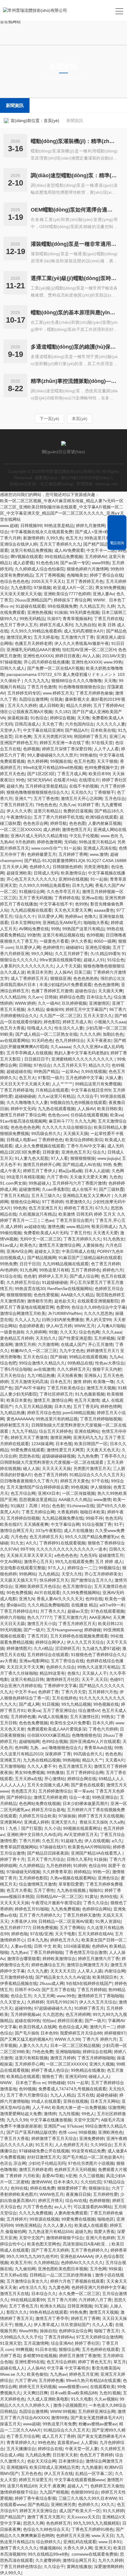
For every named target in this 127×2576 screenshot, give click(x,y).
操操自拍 (48, 2331)
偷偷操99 (55, 1009)
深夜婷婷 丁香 (58, 1754)
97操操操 (67, 1816)
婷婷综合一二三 (82, 1568)
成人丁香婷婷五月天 (29, 978)
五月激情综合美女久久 (27, 2281)
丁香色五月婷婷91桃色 (92, 2529)
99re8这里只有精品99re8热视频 (53, 767)
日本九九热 (38, 1940)
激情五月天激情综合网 (59, 1245)
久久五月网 (44, 1996)
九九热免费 (88, 1456)
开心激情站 (55, 1779)
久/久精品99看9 (105, 954)
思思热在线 (29, 1456)
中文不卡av (25, 1692)
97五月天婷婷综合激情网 (99, 2337)
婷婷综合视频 (62, 718)
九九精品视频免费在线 (63, 1518)
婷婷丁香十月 (12, 1859)
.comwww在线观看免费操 (94, 2554)
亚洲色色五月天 (76, 1152)
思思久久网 (33, 2523)
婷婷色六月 (113, 1270)
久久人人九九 (27, 1320)
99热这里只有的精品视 (57, 1419)
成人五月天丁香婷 (58, 2436)
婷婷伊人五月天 (53, 1276)
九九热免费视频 (65, 1909)
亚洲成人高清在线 (100, 848)
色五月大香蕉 (12, 1028)
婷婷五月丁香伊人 (40, 1171)
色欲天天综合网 (42, 2461)
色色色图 (77, 823)
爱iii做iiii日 (16, 1605)
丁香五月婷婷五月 (17, 805)
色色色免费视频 (33, 1723)
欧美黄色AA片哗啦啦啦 (89, 1847)
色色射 (30, 1276)
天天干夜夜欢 (99, 1040)
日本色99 (49, 2033)
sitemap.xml (106, 484)
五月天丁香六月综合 (46, 1859)
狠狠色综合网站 (25, 1202)
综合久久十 (25, 916)
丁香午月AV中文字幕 (86, 1146)
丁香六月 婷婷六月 (100, 2039)
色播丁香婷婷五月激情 (52, 991)
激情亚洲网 (61, 1437)
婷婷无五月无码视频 (38, 2387)
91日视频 (51, 1704)
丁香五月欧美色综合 (66, 1388)
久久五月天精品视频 (33, 1406)
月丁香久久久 (53, 1611)
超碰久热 (15, 786)
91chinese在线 (80, 1506)
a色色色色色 (66, 1555)
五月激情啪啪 (12, 1766)
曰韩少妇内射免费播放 (63, 1320)
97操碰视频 (11, 662)
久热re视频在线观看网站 (73, 1878)
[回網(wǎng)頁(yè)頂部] (117, 522)
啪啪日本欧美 (92, 1512)
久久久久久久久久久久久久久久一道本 (71, 1549)
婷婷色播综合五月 (48, 1965)
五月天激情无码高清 (29, 1382)
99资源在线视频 (44, 2219)
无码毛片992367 (61, 2002)
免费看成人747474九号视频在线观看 (72, 2089)
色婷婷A (99, 1946)
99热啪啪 (71, 1760)
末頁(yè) (80, 419)
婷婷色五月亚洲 (84, 2374)
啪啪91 (96, 1890)
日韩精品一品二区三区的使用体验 (61, 2275)
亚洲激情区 (99, 1003)
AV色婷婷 (9, 1270)
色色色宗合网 (35, 823)
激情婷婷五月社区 (63, 1679)
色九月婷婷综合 (70, 1040)
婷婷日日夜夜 (68, 656)
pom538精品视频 (79, 1413)
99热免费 (9, 1264)
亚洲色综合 (108, 1878)
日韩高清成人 (27, 724)
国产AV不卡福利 (30, 1388)
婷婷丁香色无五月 (95, 2362)
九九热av (19, 1952)
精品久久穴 (99, 1065)
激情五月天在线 (14, 2294)
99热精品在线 (80, 1363)
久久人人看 (102, 2325)
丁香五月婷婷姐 (92, 1990)
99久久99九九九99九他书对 (32, 2256)
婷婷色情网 (111, 1406)
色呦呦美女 (77, 575)
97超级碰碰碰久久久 (53, 2008)
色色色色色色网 (25, 1127)
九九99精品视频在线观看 (66, 1264)
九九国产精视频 (54, 2492)
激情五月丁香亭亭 (52, 2318)
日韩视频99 (31, 526)
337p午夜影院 (48, 1531)
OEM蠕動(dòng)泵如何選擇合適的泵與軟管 (74, 210)
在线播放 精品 (84, 1605)
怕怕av (49, 2021)
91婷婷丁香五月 (89, 2008)
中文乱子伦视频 (84, 836)
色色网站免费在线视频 (40, 1803)
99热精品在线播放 (88, 2070)
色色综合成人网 (73, 2027)
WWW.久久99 (67, 2039)
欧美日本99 (99, 774)
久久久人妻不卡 (42, 1766)
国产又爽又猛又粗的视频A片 (26, 2039)
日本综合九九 (99, 997)
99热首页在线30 (30, 1289)
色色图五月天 (24, 1791)
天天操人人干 (95, 1673)
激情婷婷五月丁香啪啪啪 (100, 1996)
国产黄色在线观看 (87, 1785)
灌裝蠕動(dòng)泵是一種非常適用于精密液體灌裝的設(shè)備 (74, 244)
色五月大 (74, 538)
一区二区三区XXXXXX (20, 830)
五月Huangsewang (64, 1630)
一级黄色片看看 (54, 941)
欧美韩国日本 (105, 1977)
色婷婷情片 (53, 947)
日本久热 (63, 1406)
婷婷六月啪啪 (12, 1617)
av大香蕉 (8, 1661)
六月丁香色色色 (38, 2207)
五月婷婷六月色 (103, 1692)
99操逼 (115, 2269)
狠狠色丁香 (52, 2076)
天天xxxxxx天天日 (83, 2517)
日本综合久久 (44, 2294)
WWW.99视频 (63, 2411)
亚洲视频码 (17, 2467)
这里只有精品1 (47, 811)
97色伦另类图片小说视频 (91, 2163)
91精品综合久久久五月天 (66, 2430)
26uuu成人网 (52, 1983)
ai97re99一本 (112, 1605)
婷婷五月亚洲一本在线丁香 (64, 743)
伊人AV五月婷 (59, 1326)
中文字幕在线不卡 (56, 904)
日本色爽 (23, 736)
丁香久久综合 (96, 1903)
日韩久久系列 (79, 1859)
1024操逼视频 (76, 1946)
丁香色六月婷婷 (103, 1729)
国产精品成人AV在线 (82, 1165)
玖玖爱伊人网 (50, 916)
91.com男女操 (13, 1183)
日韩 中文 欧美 (48, 1946)
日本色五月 (61, 1382)
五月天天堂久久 (98, 1016)
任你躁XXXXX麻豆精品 (48, 1735)
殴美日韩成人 (104, 1227)
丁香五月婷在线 (108, 619)
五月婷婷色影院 (33, 1878)
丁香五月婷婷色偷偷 (94, 693)
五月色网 (98, 2269)
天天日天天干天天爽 (25, 1667)
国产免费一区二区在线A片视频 (55, 668)
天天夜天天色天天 (103, 1450)
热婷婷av (73, 916)
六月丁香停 (57, 1177)
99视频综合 (109, 1568)
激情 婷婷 (82, 1382)
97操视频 (42, 588)
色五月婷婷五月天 (46, 1537)
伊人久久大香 (19, 811)
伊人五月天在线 (58, 2473)
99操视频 (87, 2132)
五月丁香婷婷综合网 (85, 1772)
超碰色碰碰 (107, 2095)
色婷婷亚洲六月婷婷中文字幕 (98, 2287)
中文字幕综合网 (65, 1524)
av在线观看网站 (15, 1040)
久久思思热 (53, 2014)
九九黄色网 (59, 2287)
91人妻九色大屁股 (32, 1158)
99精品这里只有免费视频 (98, 1084)
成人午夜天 (10, 1171)
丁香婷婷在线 (67, 898)
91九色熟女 (114, 1239)
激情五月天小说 (42, 1624)
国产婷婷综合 (19, 1797)
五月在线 (86, 2095)
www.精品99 (78, 1227)
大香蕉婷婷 (67, 1512)
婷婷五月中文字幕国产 (86, 1009)
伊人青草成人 (46, 2325)
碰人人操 (31, 1468)
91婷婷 (80, 1866)
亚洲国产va (54, 2126)
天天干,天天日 (95, 1679)
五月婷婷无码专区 (24, 693)
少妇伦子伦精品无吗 (47, 2163)
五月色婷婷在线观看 (100, 2349)
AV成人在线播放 (53, 1717)
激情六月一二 (102, 2027)
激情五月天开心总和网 (82, 799)
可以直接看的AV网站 (93, 2207)
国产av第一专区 (75, 563)
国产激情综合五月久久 (92, 1580)
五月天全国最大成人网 (48, 1785)
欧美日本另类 (40, 972)
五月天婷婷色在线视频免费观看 (79, 1636)
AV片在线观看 (47, 1593)
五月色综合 (115, 799)
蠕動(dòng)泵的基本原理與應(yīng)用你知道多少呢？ (74, 313)
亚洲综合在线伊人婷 (19, 544)
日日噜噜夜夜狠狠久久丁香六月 (29, 1481)
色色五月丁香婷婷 (96, 2455)
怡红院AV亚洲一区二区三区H (89, 650)
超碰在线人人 (12, 2368)
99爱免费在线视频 (78, 2219)
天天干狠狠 (107, 761)
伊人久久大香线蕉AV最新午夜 (82, 643)
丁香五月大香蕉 (14, 2138)
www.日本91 (110, 2542)
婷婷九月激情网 (90, 526)
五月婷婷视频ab (25, 2014)
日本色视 (64, 1444)
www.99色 (66, 1996)
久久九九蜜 (38, 1971)
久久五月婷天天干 (70, 1065)
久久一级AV (49, 1003)
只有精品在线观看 (52, 1090)
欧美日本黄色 (19, 1400)
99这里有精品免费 (88, 2151)
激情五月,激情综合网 (53, 1400)
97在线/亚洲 (41, 1934)
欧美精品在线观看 (23, 2076)
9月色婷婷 (25, 842)
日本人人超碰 (97, 1171)
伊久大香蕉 (81, 941)
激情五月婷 (25, 1344)
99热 (56, 929)
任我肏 (56, 699)
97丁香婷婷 (53, 1202)
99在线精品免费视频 (63, 557)
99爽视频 (24, 2349)
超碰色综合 (85, 991)
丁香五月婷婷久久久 (82, 1239)
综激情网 (116, 2107)
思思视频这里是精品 (38, 1500)
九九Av (116, 1357)
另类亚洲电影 (96, 867)
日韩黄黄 (51, 1152)
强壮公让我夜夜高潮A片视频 (26, 712)
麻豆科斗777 (61, 1121)
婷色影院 (52, 1022)
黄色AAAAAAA (20, 1419)
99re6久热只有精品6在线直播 (93, 2380)
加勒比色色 (113, 1034)
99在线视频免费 (62, 606)
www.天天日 (103, 2536)
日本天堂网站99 (25, 923)
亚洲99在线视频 (73, 879)
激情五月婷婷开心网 (42, 1165)
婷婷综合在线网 (97, 2052)
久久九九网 (85, 1121)
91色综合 (39, 718)
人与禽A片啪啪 (111, 1326)
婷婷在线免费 (43, 2188)
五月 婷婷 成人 (109, 1562)
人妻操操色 (93, 1245)
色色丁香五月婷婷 (51, 1475)
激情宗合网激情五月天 (87, 1965)
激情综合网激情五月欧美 (23, 1313)
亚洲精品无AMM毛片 (62, 923)
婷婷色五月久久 (65, 1940)
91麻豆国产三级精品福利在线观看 (90, 1258)
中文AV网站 (11, 1562)
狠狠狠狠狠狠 (19, 1295)
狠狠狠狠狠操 (83, 1158)
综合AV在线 (76, 2201)
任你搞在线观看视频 (89, 1115)
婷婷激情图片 (19, 1648)
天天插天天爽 (110, 991)
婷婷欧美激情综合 (59, 1959)
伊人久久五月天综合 (85, 1642)
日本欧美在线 (103, 730)
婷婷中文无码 (23, 1109)
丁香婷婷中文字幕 (60, 1686)
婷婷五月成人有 (77, 1022)
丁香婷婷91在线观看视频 (62, 1543)
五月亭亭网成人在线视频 (29, 1053)
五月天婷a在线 (28, 1779)
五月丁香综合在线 (67, 1661)
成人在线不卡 (84, 1189)
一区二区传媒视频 (79, 1493)
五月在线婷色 (64, 1698)
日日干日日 (30, 1264)
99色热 (20, 1208)
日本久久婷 (103, 1723)
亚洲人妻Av (103, 594)
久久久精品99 (13, 997)
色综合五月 (21, 1996)
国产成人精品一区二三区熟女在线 (46, 1034)
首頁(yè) (52, 121)
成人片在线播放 (78, 1531)
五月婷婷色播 (23, 1717)
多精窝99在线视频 (40, 2356)
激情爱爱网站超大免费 (21, 2114)
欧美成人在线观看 (91, 2225)
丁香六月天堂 (74, 1692)
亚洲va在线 (92, 898)
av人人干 (63, 2207)
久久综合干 (87, 1096)
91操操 (61, 612)
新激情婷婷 (33, 538)
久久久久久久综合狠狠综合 (67, 1127)
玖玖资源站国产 (75, 2325)
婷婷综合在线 (50, 2449)
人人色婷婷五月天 (71, 2145)
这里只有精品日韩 (27, 1679)
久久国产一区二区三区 (60, 1016)
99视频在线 (61, 761)
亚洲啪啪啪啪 (68, 2052)
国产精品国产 (12, 2517)
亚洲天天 (103, 2548)
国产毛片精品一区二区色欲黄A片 (93, 2157)
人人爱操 (89, 2442)
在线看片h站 (65, 780)
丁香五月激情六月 (70, 1617)
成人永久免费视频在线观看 (40, 1146)
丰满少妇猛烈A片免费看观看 (65, 985)
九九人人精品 (63, 2095)
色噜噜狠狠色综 (86, 1735)
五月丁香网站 (72, 1928)
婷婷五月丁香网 (85, 2318)
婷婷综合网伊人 (50, 1642)
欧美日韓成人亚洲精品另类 (54, 2467)
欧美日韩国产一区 (91, 1444)
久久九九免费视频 (35, 2213)
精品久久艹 (92, 1760)
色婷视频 (31, 749)
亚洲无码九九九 (88, 1437)
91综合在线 (11, 1276)
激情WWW (41, 2182)
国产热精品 (38, 2505)
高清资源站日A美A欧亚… (86, 2244)
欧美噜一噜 (104, 1382)
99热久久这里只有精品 (98, 1667)
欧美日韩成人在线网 (38, 2027)
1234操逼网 (42, 1444)
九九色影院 (21, 588)
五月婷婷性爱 (105, 2194)
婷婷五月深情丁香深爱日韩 (67, 749)
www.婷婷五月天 (58, 693)
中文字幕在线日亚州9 (91, 1090)
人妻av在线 (21, 1946)
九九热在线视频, (72, 1890)
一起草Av (70, 1071)
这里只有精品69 (22, 2486)
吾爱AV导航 (53, 2176)
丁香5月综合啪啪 (16, 1369)
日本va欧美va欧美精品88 (74, 2393)
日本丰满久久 (66, 2182)
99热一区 (101, 1872)
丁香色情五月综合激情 (86, 1952)
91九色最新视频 (90, 1394)
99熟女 (108, 1717)
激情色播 (56, 1227)
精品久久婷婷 (79, 705)
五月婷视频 (104, 1338)
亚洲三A (117, 736)
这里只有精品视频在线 (63, 935)
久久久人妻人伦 (58, 2225)
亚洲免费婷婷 (92, 2138)
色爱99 (63, 1307)
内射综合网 (115, 1971)
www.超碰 (9, 526)
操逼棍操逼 (18, 718)
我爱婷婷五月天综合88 (81, 2033)
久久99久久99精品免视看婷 (36, 631)
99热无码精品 (32, 619)
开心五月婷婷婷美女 (103, 1574)
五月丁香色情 (46, 799)
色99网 (21, 1748)
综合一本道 (79, 1797)
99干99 (27, 1549)
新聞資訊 (15, 105)
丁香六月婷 (29, 1841)
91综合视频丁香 (97, 1524)
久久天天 (68, 1332)
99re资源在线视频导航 (60, 960)
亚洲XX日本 (49, 1493)
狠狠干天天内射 (107, 1369)
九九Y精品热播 (41, 1375)
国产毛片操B (26, 2033)
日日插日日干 (37, 1059)
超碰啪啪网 (29, 1741)
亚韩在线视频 (76, 2101)
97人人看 (59, 1158)
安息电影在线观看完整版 (23, 1568)
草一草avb (83, 1791)
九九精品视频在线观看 (31, 910)
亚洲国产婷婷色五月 (19, 743)
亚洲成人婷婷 (36, 1822)
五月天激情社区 (84, 1717)
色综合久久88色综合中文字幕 (99, 1307)
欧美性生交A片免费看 (70, 1723)
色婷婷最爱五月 (42, 854)
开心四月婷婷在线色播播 (46, 662)
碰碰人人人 (99, 2076)
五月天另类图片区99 (53, 736)
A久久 (31, 1543)
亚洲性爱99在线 (30, 2362)
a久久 (117, 1841)
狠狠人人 (23, 2325)
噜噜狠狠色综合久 (65, 1748)
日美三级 (82, 972)
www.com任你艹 (46, 848)
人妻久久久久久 (33, 2045)
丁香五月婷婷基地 (17, 1090)
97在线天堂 (102, 743)
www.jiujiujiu (109, 1158)
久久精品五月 (92, 606)
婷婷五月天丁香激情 (29, 1437)
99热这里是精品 (59, 526)
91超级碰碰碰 (55, 1282)
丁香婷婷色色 (51, 1140)
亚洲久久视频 (102, 2064)
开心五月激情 (100, 1344)
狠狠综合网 (69, 2349)
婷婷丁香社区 (87, 2343)
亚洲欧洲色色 (110, 2132)
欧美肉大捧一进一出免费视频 (79, 2107)
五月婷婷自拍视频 (23, 1518)
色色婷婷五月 (58, 2523)
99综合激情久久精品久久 (42, 1363)
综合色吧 (8, 1363)
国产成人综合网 (84, 1276)
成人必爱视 (23, 563)
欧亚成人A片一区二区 (73, 588)
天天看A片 (115, 1760)
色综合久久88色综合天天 (46, 2529)
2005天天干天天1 (48, 581)
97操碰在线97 (53, 1847)
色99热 (82, 904)
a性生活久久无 (32, 2287)
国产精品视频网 (42, 1258)
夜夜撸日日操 (78, 2194)
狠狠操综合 (99, 2188)
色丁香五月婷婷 (105, 1264)
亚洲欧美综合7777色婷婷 (67, 594)
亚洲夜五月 (10, 1760)
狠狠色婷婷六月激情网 (87, 569)
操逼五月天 (10, 2424)
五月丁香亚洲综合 (59, 1710)
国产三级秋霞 (111, 1189)
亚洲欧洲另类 (63, 2505)
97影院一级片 (51, 1078)
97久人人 (56, 1568)
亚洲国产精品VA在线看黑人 (97, 1853)
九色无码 (88, 1555)
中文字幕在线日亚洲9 (43, 730)
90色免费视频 (19, 1593)
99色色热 (46, 2442)
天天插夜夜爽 (36, 1524)
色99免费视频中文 (101, 767)
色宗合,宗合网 (13, 2163)
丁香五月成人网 (72, 774)
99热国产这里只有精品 (83, 929)
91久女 (17, 1543)
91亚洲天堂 (11, 2343)
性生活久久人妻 (69, 1028)
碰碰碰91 (74, 947)
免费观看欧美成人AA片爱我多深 (57, 1729)
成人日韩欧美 (51, 705)
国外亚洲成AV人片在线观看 (95, 1741)
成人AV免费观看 (69, 550)
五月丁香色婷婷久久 (89, 2250)
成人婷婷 (51, 830)
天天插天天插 (76, 1133)
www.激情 (99, 854)
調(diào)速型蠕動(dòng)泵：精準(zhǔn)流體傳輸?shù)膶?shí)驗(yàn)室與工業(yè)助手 (74, 175)
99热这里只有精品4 (97, 842)
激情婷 (50, 2114)
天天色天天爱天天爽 (73, 910)
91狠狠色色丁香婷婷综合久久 (98, 1655)
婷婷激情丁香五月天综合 (54, 2138)
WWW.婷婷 (25, 1003)
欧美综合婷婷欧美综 (84, 1140)
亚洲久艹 (23, 799)
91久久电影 (82, 2399)
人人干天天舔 (69, 966)
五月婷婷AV (96, 557)
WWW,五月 (84, 1326)
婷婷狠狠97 (115, 2033)
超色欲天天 (65, 1301)
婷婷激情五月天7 (102, 1351)
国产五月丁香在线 (58, 1990)
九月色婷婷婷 (58, 1866)
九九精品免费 (38, 2455)
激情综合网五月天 (17, 1531)
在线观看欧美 (102, 2387)
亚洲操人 (92, 1375)
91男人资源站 (108, 1921)
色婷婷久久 (40, 867)
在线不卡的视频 (84, 786)
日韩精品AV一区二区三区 (59, 1897)
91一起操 (72, 848)
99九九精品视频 (76, 1704)
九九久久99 (17, 2120)
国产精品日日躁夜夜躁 (48, 1853)
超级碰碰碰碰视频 (58, 1456)
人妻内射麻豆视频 (105, 823)
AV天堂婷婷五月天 (81, 1835)
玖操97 (54, 619)
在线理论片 (89, 780)
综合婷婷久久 (48, 2542)
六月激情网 (48, 1344)
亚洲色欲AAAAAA (76, 2256)
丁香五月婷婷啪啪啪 (96, 2058)
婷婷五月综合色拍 (44, 1413)
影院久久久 (17, 2312)
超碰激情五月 (111, 1555)
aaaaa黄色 (104, 910)
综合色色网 (89, 1332)
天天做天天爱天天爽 (88, 1177)
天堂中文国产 (86, 2120)
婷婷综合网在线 (82, 1779)
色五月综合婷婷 (61, 2362)
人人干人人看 (106, 749)
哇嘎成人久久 (40, 1028)
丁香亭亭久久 (113, 1456)
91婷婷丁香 (88, 805)
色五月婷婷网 (78, 2014)
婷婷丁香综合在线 (106, 575)
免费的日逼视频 (78, 811)
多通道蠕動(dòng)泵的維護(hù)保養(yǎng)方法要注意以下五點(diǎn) (74, 347)
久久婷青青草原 (57, 1872)
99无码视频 (11, 1630)
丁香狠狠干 (104, 792)
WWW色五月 (52, 2194)
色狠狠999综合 (85, 2492)
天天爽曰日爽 (35, 2393)
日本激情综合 (71, 2461)
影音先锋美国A (106, 2368)
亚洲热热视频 (40, 612)
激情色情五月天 (76, 830)
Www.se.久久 (12, 2374)
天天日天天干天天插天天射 (25, 1084)
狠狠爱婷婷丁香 (72, 2188)
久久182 (62, 712)
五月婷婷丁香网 (73, 854)
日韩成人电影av (21, 1140)
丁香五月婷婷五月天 (77, 1624)
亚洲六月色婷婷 (100, 2238)
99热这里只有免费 (59, 2424)
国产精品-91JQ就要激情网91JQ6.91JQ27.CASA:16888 (75, 861)
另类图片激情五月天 (92, 1468)
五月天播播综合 (21, 2449)
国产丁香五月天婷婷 (50, 2250)
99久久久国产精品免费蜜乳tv (92, 1537)
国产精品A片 (77, 730)
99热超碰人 (39, 1183)
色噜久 (90, 916)
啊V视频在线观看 (26, 557)
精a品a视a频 (70, 1171)
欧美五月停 (21, 2263)
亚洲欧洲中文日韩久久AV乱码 (34, 1835)
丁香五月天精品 (14, 1196)
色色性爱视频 (46, 1295)
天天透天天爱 (105, 1233)
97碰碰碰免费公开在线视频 (44, 2151)
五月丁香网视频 (50, 575)
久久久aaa (112, 1332)
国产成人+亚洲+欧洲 (94, 532)
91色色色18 (47, 563)
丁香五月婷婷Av (59, 2337)
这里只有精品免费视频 (31, 550)
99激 (53, 1332)
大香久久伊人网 (78, 2548)
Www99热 (28, 2331)
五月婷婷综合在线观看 (48, 1655)
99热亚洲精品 (28, 2225)
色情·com (67, 2132)
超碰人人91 (94, 960)
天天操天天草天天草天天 (29, 1555)
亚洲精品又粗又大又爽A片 (87, 1196)
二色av (47, 1220)
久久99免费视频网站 (81, 1593)
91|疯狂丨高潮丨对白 (30, 1506)
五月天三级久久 (46, 1196)
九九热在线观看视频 (56, 1109)
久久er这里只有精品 (56, 1096)
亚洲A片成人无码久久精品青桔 (39, 836)
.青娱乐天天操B (93, 1822)
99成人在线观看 (46, 2101)
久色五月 (50, 1841)
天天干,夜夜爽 (52, 2486)
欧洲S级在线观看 (101, 817)
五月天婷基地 (46, 637)
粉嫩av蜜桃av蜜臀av (98, 2424)
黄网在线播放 (79, 2567)
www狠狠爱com (73, 2387)
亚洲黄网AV (11, 1822)
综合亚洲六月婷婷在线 (21, 1686)
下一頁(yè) (49, 419)
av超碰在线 (35, 1227)
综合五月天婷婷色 (56, 1431)
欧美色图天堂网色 (44, 2244)
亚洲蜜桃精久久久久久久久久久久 (83, 1059)
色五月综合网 (23, 1493)
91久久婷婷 (113, 2511)
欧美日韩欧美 (110, 1109)
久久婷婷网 (36, 1332)
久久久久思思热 (98, 1313)
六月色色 (19, 1537)
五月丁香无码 (86, 1406)
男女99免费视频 (110, 588)
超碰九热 (83, 2232)
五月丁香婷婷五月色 (85, 581)
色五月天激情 (87, 1400)
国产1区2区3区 (41, 774)
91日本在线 (46, 2349)
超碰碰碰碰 (25, 1096)
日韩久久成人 (12, 668)
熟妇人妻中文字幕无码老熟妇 (81, 1053)
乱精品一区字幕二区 (94, 2473)
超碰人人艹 (78, 2486)
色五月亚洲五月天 (45, 1208)
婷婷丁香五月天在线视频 (101, 1816)
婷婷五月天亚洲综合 (38, 2511)
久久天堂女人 (12, 2002)
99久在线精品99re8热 (48, 2554)
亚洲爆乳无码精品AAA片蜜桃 (33, 650)
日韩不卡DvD (27, 1990)
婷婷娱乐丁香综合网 (72, 600)
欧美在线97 (11, 1524)
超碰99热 (23, 2008)
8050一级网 (105, 941)
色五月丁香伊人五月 (19, 625)
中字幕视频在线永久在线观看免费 (42, 532)
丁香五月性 (80, 1233)
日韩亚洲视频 (80, 2306)
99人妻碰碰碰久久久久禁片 (52, 755)
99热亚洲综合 (105, 1797)
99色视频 (79, 1487)
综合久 (99, 1152)
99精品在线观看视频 (88, 1357)
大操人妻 (113, 1078)
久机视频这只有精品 (38, 1214)
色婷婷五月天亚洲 (73, 2536)
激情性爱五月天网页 (65, 1450)
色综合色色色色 (14, 581)
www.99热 (113, 662)
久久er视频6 (106, 2399)
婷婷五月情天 (51, 2201)
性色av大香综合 (110, 1363)
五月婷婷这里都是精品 (46, 786)
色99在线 (94, 1599)
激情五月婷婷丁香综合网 (23, 1115)
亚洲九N (27, 1599)
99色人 (88, 2114)
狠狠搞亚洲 (61, 978)
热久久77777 (39, 1617)
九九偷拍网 (25, 2269)
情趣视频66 (50, 2548)
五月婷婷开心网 (29, 2064)
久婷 (111, 606)
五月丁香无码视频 (35, 898)
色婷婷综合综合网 (75, 2331)
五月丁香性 (44, 1890)
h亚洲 (71, 2176)
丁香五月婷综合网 (38, 1512)
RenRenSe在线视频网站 (70, 1289)
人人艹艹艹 (62, 1084)
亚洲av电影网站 (34, 1661)
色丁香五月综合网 (23, 2436)
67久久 (102, 1208)
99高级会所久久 (46, 1133)
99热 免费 (112, 1165)
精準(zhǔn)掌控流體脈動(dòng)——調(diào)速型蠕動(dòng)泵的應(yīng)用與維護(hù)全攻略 (74, 381)
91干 (118, 1524)
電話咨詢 (117, 543)
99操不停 (94, 1518)
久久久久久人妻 (111, 724)
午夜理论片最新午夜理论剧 (56, 1903)
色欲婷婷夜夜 (31, 1326)
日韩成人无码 (46, 873)
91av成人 (9, 1245)
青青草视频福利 (77, 619)
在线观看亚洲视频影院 (98, 1301)
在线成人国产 (73, 1344)
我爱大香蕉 (104, 2232)
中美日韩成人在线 (78, 1251)
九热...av (38, 1748)
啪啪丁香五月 (107, 2331)
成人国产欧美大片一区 (80, 2511)
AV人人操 (91, 656)
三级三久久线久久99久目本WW (87, 2498)
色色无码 (113, 1518)
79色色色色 (46, 805)
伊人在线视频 (97, 1841)
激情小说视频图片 (70, 2405)
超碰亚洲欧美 (19, 873)
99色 (20, 780)
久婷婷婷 (35, 2002)
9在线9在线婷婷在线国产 (89, 1983)
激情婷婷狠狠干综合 (65, 2238)
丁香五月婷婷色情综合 (21, 2567)
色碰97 (116, 1679)
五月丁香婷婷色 (86, 1270)
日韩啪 (25, 1065)
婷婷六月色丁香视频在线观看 (77, 2281)
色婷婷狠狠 (100, 2201)
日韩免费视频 (45, 1928)
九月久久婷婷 (110, 2560)
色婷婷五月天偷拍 (107, 2486)
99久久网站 (42, 954)
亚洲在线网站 (87, 1431)
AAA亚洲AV (100, 1617)
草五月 (120, 2362)
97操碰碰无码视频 (23, 1872)
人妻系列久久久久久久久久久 (27, 966)
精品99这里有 (52, 1673)
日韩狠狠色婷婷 (67, 867)
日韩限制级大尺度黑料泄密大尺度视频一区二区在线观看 (52, 1462)
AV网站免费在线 (34, 929)
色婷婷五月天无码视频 (75, 2170)
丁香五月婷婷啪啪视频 (101, 1419)
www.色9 (109, 836)
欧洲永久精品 (53, 2306)
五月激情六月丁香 (77, 637)
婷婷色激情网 (49, 842)
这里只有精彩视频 (31, 2058)
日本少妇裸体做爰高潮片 (85, 1803)
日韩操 (51, 997)
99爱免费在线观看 (27, 1450)
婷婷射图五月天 (14, 1425)
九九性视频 (69, 2114)
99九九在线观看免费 (74, 1562)
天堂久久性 (72, 1574)
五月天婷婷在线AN (95, 1934)
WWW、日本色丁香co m (23, 2083)
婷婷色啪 (19, 1934)
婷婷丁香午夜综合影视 (35, 2498)
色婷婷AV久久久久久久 (82, 2263)
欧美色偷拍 (37, 2374)
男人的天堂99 (98, 1320)
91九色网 (28, 1270)
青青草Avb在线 (98, 1748)
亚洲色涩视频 (98, 947)
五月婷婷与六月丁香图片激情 (79, 1183)
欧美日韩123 (110, 1624)
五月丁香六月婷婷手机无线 (58, 817)
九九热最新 (92, 2467)
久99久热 (55, 538)
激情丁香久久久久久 (19, 2548)
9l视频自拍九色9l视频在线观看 (78, 1102)
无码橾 (70, 842)
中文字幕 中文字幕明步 (68, 2368)
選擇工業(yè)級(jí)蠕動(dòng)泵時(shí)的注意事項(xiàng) (74, 278)
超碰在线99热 (27, 2021)
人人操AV (63, 972)
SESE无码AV (39, 780)
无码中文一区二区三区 (40, 1239)
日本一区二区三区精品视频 (75, 2045)
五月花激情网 (36, 2343)
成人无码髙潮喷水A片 (84, 631)
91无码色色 (42, 1040)
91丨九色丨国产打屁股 (21, 1828)
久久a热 (117, 1822)
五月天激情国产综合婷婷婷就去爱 (38, 1487)
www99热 (101, 563)
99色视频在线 (106, 1704)
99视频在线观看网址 (82, 1828)
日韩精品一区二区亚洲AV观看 (66, 1921)
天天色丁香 (52, 724)
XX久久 (108, 2505)
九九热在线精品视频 (42, 1760)
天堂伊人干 (10, 730)
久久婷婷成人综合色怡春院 (40, 569)
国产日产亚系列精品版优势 (31, 2132)
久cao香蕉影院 (56, 1189)
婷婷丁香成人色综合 (50, 2070)
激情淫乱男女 (19, 637)
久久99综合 (101, 2145)
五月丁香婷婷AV (108, 705)
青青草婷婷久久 (21, 2442)
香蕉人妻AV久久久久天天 (60, 1599)
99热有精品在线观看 (48, 2312)
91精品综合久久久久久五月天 (97, 1475)
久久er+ (35, 997)
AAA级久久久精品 (77, 1295)
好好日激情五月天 (44, 2157)
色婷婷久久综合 (61, 1667)
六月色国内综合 (79, 724)
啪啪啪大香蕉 (96, 923)
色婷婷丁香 (48, 1692)
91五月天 (44, 2145)
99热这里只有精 (54, 1270)
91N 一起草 (78, 2083)
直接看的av (68, 2442)
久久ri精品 (43, 1648)
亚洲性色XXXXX (38, 656)
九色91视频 (110, 2393)
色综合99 (97, 1866)
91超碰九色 (71, 1841)
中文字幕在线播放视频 (51, 2120)
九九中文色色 (72, 1351)
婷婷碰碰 (92, 1630)
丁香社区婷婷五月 (56, 1394)
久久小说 (53, 1828)
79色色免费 (43, 2052)
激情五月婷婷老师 (50, 1797)
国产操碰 (58, 1357)
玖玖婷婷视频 (74, 1003)
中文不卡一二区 (101, 550)
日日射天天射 (65, 2455)
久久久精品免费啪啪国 (48, 1605)
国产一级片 (34, 1630)
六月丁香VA (26, 2380)
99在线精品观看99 (28, 2300)
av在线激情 (44, 1369)
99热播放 (55, 1772)
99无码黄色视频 (84, 612)
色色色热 (113, 1754)
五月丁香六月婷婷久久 (40, 1915)
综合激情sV (89, 1710)
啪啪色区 (106, 2219)
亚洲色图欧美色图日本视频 (63, 2269)
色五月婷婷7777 (15, 1928)
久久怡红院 (91, 2182)
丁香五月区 (38, 1636)
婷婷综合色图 (72, 997)
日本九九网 (82, 885)
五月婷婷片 (17, 2219)
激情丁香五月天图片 (46, 2517)
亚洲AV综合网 (19, 1251)
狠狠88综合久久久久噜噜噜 (76, 681)
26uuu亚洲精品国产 (33, 600)
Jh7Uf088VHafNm (65, 1313)
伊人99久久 (11, 2573)
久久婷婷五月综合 (23, 1282)
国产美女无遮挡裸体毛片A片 (97, 2418)
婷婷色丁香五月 (79, 1208)
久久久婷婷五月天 (74, 1369)
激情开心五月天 (38, 1562)
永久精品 (35, 1009)
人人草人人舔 (90, 1971)
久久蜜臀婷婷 (48, 2560)
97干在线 (100, 1481)
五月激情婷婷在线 (17, 1977)
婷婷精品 (82, 1872)
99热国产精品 (46, 1071)
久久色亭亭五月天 (63, 892)
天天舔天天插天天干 (19, 1580)
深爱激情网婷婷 (108, 2567)
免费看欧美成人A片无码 (46, 1233)
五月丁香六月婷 (62, 2300)
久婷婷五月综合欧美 (38, 1816)
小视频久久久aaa (110, 1022)
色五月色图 (84, 761)
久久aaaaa (61, 1047)
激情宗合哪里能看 (24, 1959)
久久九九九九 (37, 681)
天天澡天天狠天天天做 (21, 594)
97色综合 (42, 1065)
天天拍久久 (81, 792)
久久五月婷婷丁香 (71, 954)
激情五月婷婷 (63, 2058)
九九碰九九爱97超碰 (101, 1648)
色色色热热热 (86, 978)
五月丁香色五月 (23, 2306)
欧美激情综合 (73, 873)
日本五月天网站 (105, 2101)
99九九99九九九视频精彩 (97, 2523)
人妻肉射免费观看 (71, 2213)
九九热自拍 (85, 625)
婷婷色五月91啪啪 (32, 1909)
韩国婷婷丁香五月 (90, 736)
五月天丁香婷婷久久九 (60, 544)
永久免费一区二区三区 (79, 2294)
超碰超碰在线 (19, 1071)
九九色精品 (49, 1574)
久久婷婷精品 (31, 1866)
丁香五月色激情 (42, 687)
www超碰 (32, 2424)
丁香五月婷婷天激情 (82, 1915)
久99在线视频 (94, 1071)
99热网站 (27, 1574)
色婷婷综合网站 (97, 1909)
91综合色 (116, 960)
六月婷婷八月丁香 (95, 2300)
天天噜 (110, 681)
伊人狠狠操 (101, 1487)
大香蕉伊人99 (23, 1921)
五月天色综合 (35, 1357)
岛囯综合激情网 (33, 699)
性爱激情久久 (78, 1202)
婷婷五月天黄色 (75, 1481)
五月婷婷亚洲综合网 (97, 2411)
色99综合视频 (55, 1741)
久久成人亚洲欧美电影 (48, 2399)
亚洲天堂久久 (63, 1822)
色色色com (58, 1115)
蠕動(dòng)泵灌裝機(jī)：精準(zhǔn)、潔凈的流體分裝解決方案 (74, 141)
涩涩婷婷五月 (67, 1648)
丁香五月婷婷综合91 (19, 1611)
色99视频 (95, 935)
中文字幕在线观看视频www (79, 2480)
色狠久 (74, 1673)
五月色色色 (31, 2473)
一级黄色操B (12, 1332)
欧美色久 (28, 1245)
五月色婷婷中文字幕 (84, 1078)
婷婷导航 (58, 823)
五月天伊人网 (15, 867)
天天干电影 (65, 1934)
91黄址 (91, 1897)
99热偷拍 (88, 755)
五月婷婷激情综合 (55, 1791)
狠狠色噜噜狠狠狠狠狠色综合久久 (38, 792)
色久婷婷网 (38, 761)
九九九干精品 (24, 1431)
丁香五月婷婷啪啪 (46, 1952)
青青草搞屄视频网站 (19, 1847)
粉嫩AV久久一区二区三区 (34, 1351)
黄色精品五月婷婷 (17, 1338)
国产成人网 (29, 1704)
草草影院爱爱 (71, 1884)
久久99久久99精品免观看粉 (44, 885)
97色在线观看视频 (108, 1611)
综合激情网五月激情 (38, 1884)
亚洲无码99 (76, 2076)
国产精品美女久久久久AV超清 (63, 1977)
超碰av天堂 (78, 1611)
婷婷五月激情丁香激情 (80, 2356)
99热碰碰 (56, 2083)
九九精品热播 (12, 1413)
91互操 (101, 2306)
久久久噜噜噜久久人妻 (27, 1102)
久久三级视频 (91, 2176)
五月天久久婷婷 (22, 705)
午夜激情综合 (19, 817)
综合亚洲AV (62, 2343)
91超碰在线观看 (30, 606)
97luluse (75, 2126)
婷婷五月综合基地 (48, 1810)
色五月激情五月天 (75, 1766)
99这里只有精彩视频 (25, 1177)
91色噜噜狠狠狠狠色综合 (82, 687)
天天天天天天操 (56, 1468)
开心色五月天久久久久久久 (31, 879)
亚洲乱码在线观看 (80, 2542)
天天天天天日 (63, 1971)
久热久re (67, 805)
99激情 (34, 935)
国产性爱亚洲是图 (75, 1338)
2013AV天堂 (114, 656)
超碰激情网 (29, 1189)
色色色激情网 (106, 985)
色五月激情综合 (77, 1586)
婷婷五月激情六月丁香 (99, 1959)
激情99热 (60, 2418)
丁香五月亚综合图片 (74, 1220)
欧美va (117, 1115)
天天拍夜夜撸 (69, 1375)
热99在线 (109, 1897)
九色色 (115, 1177)
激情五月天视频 (101, 1388)
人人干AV (41, 2107)
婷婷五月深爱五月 (35, 2480)
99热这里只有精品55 (104, 538)
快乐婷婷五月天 (54, 1580)
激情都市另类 (40, 1301)
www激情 (102, 1500)
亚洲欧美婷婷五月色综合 (38, 1586)
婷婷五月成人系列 (56, 625)
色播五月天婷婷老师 (33, 643)
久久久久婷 (90, 1034)
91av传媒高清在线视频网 (23, 1121)
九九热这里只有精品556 (51, 2232)
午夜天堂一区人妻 (82, 2449)
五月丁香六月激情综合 (27, 2095)
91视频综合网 (32, 892)
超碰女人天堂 (47, 1251)
